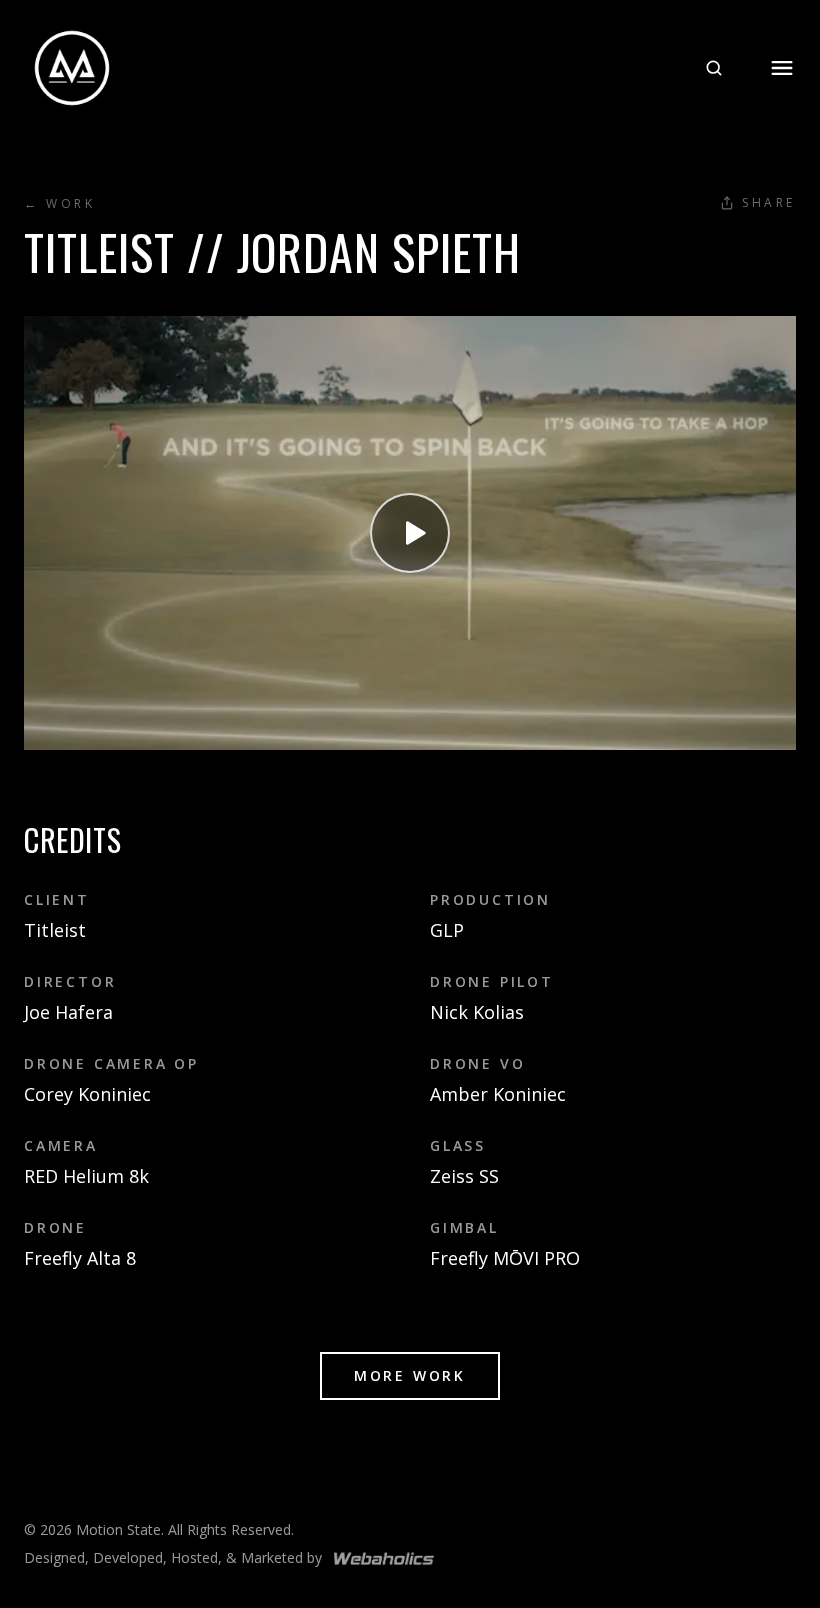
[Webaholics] (384, 1558)
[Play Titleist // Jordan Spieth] (410, 533)
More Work (410, 1375)
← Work (60, 204)
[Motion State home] (72, 68)
